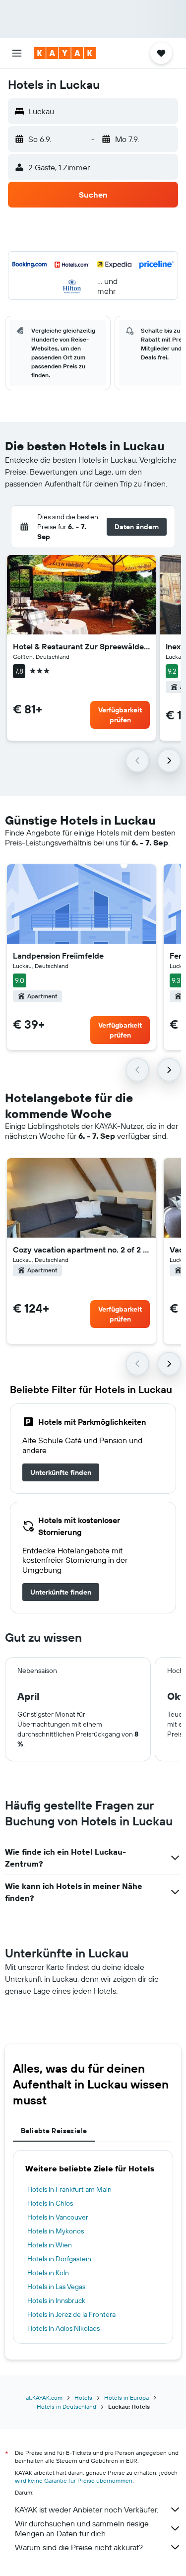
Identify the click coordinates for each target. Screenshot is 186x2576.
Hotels (83, 2398)
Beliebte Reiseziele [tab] (54, 2131)
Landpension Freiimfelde (58, 956)
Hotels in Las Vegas (56, 2287)
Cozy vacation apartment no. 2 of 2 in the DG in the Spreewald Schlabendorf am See (81, 1250)
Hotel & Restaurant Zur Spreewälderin (81, 646)
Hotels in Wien (50, 2245)
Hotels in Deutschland (66, 2406)
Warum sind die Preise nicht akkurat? (79, 2547)
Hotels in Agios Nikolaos (63, 2328)
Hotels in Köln (48, 2273)
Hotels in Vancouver (58, 2217)
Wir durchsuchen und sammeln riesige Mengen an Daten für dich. (82, 2528)
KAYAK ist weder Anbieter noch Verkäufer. (87, 2509)
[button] (17, 53)
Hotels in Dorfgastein (59, 2259)
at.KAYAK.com (44, 2398)
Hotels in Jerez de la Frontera (71, 2314)
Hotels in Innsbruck (56, 2300)
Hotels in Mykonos (56, 2231)
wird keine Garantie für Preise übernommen (74, 2480)
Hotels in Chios (50, 2203)
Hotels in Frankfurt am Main (69, 2189)
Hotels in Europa (126, 2398)
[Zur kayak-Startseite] (65, 53)
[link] (61, 1472)
